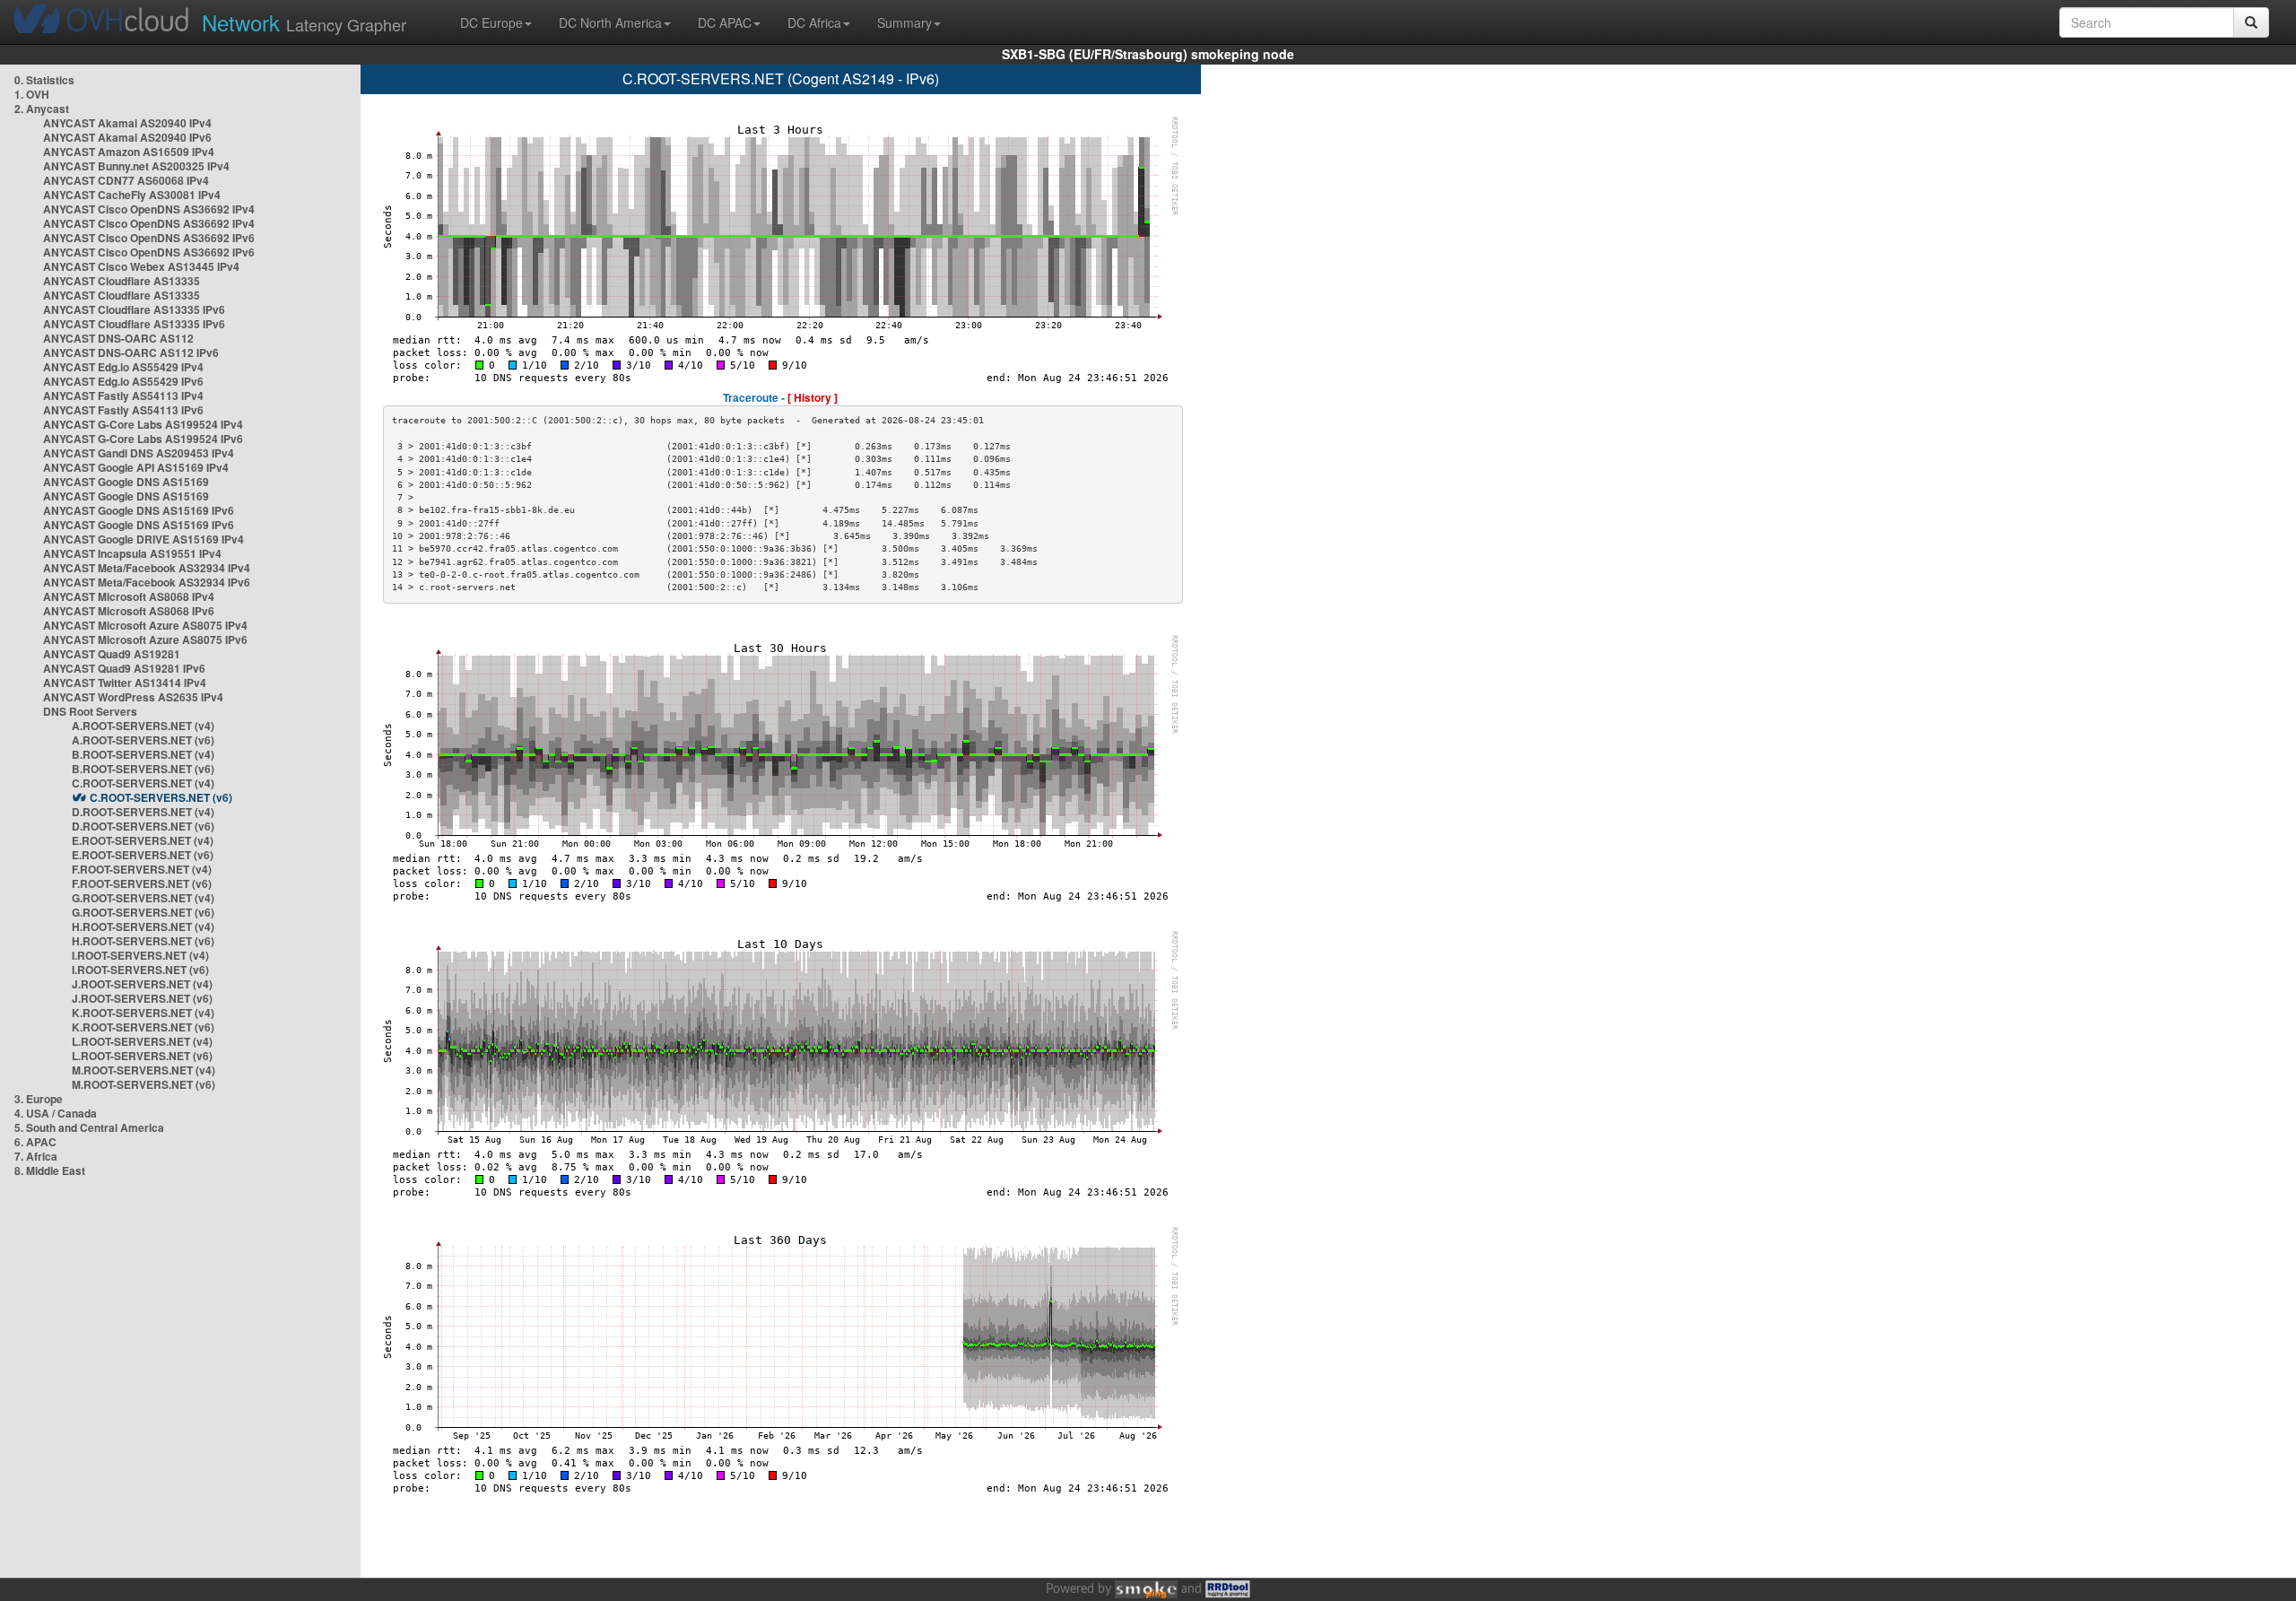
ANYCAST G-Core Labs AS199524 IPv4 (143, 424)
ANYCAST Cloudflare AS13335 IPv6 (134, 309)
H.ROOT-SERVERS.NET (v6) (143, 941)
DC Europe (491, 22)
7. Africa (36, 1156)
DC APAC (725, 22)
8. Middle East (50, 1170)
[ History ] (813, 397)
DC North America (610, 22)
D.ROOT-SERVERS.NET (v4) (143, 812)
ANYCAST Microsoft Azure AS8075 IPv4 (145, 625)
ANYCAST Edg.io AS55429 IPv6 (123, 381)
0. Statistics (44, 80)
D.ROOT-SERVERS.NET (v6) (143, 826)
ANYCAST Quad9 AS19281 (112, 654)
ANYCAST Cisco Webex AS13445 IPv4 (141, 266)
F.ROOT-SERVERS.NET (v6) (142, 883)
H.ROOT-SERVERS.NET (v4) (143, 927)
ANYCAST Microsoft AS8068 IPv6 (129, 611)
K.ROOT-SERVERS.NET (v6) (143, 1027)
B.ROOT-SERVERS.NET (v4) (143, 754)
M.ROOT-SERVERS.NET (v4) (143, 1070)
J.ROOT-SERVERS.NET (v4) (142, 984)
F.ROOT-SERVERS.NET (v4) (142, 869)
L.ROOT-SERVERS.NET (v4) (142, 1041)
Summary (904, 22)
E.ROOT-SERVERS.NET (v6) (143, 855)
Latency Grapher (304, 22)
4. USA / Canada (56, 1113)
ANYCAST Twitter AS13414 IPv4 (125, 683)
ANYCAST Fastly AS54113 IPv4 (123, 396)
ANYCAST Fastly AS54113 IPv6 (123, 410)
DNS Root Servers (90, 711)
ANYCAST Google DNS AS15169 (126, 482)
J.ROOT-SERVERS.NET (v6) (142, 998)
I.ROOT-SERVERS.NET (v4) (140, 955)
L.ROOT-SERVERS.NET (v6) (142, 1056)
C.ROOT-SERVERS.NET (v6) (161, 797)
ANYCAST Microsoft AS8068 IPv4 (129, 596)
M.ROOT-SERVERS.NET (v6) (143, 1084)
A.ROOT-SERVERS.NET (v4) (143, 726)
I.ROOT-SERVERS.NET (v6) (140, 970)
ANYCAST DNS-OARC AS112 (118, 338)
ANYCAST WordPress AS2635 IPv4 (133, 697)
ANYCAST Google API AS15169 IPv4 (136, 467)
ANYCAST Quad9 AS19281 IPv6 (124, 668)
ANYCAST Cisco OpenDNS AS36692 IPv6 (149, 238)
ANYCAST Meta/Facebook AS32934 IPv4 (147, 568)
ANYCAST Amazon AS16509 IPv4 (129, 152)
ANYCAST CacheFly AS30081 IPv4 (132, 195)
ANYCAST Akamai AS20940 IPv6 (127, 137)
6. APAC (35, 1142)
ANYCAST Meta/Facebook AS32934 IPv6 (147, 582)
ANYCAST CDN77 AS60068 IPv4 (126, 180)
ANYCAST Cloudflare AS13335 (122, 281)
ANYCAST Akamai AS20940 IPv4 (127, 123)
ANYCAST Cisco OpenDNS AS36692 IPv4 (149, 209)
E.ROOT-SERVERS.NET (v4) (143, 840)
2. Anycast (42, 109)
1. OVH (32, 94)
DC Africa (814, 22)
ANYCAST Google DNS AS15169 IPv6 (139, 510)
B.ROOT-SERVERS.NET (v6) (143, 769)
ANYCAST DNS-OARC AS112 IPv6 (131, 352)
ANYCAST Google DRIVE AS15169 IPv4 (143, 539)
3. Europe (39, 1099)
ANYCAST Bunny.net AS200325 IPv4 (136, 166)
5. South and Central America (89, 1127)
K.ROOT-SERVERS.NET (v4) (143, 1013)
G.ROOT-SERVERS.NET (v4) (143, 898)
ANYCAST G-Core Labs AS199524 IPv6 (143, 439)
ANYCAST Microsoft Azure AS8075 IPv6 (145, 640)
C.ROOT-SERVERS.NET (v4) (143, 783)
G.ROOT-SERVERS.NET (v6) (143, 912)
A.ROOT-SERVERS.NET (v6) (143, 740)
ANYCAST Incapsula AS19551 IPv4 (132, 553)
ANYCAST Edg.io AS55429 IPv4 (123, 367)
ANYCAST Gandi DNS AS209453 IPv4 (139, 453)
